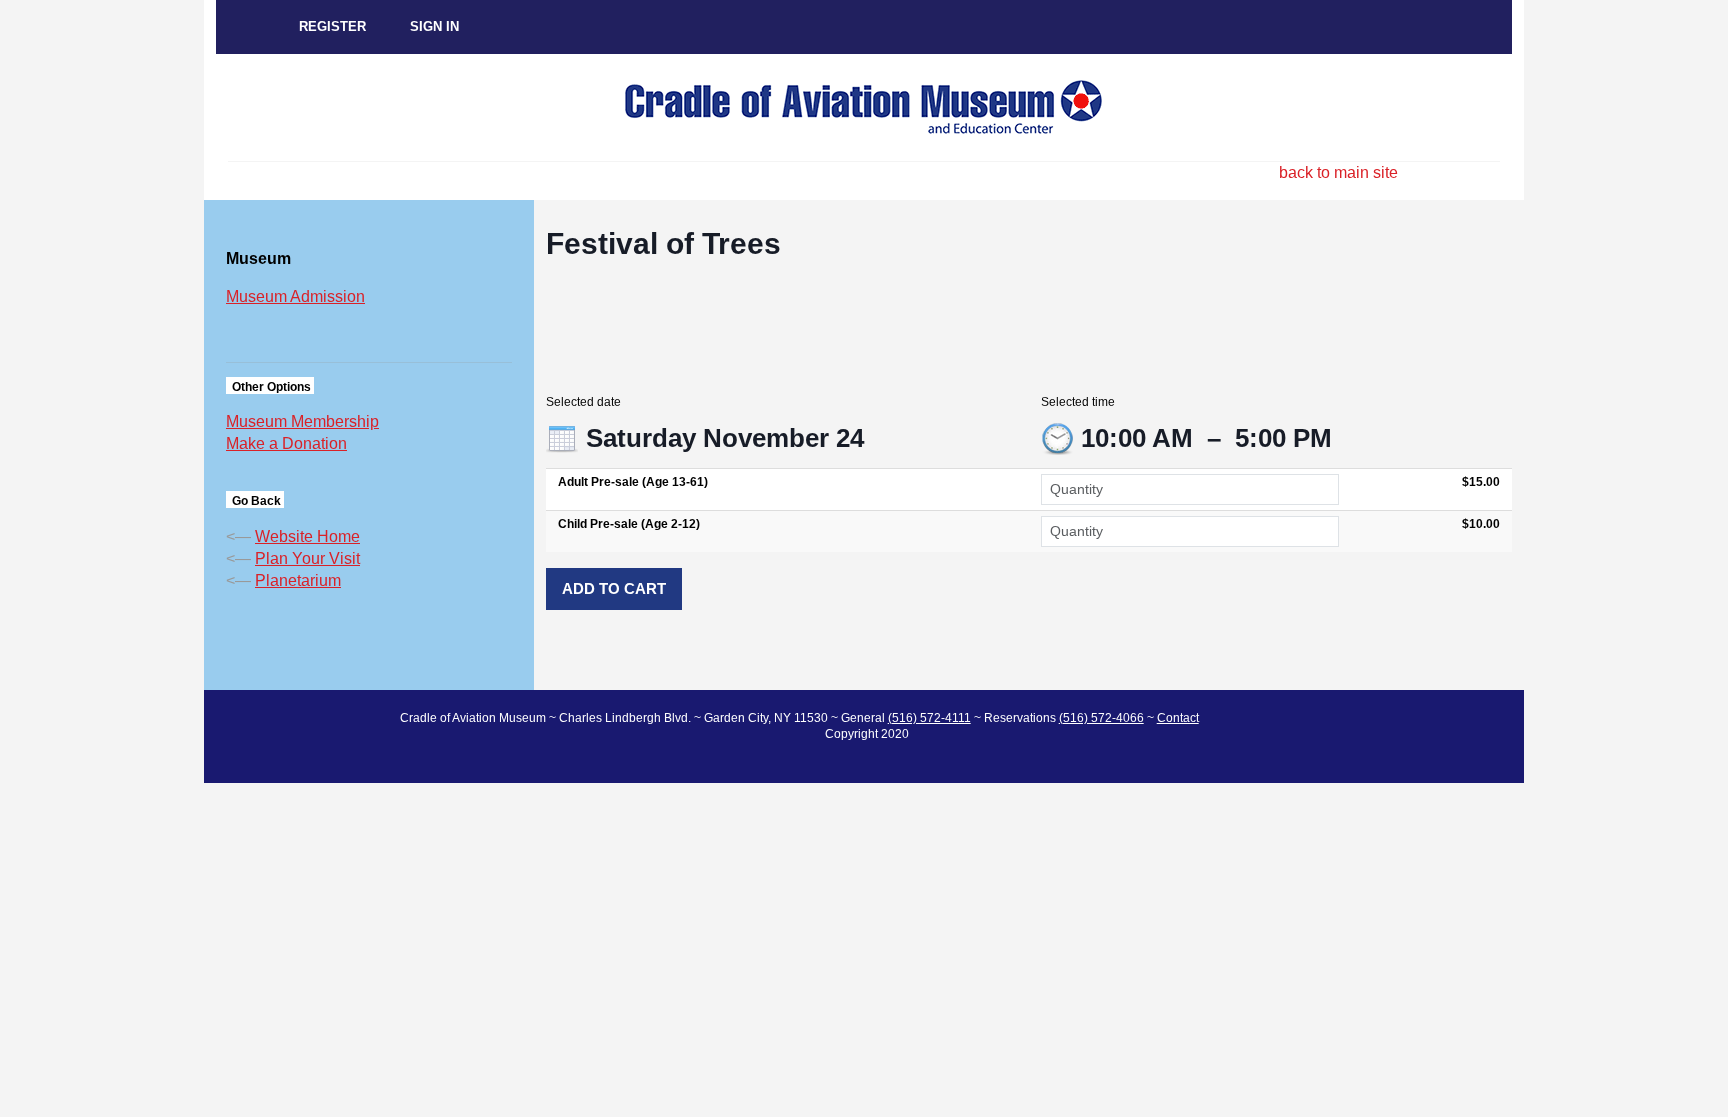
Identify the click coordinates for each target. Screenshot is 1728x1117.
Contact (1178, 718)
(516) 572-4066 (1101, 718)
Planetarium (298, 580)
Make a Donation (286, 443)
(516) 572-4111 (929, 718)
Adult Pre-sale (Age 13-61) (633, 482)
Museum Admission (295, 296)
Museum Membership (302, 421)
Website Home (307, 536)
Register (332, 26)
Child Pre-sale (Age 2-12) (629, 524)
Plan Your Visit (307, 558)
